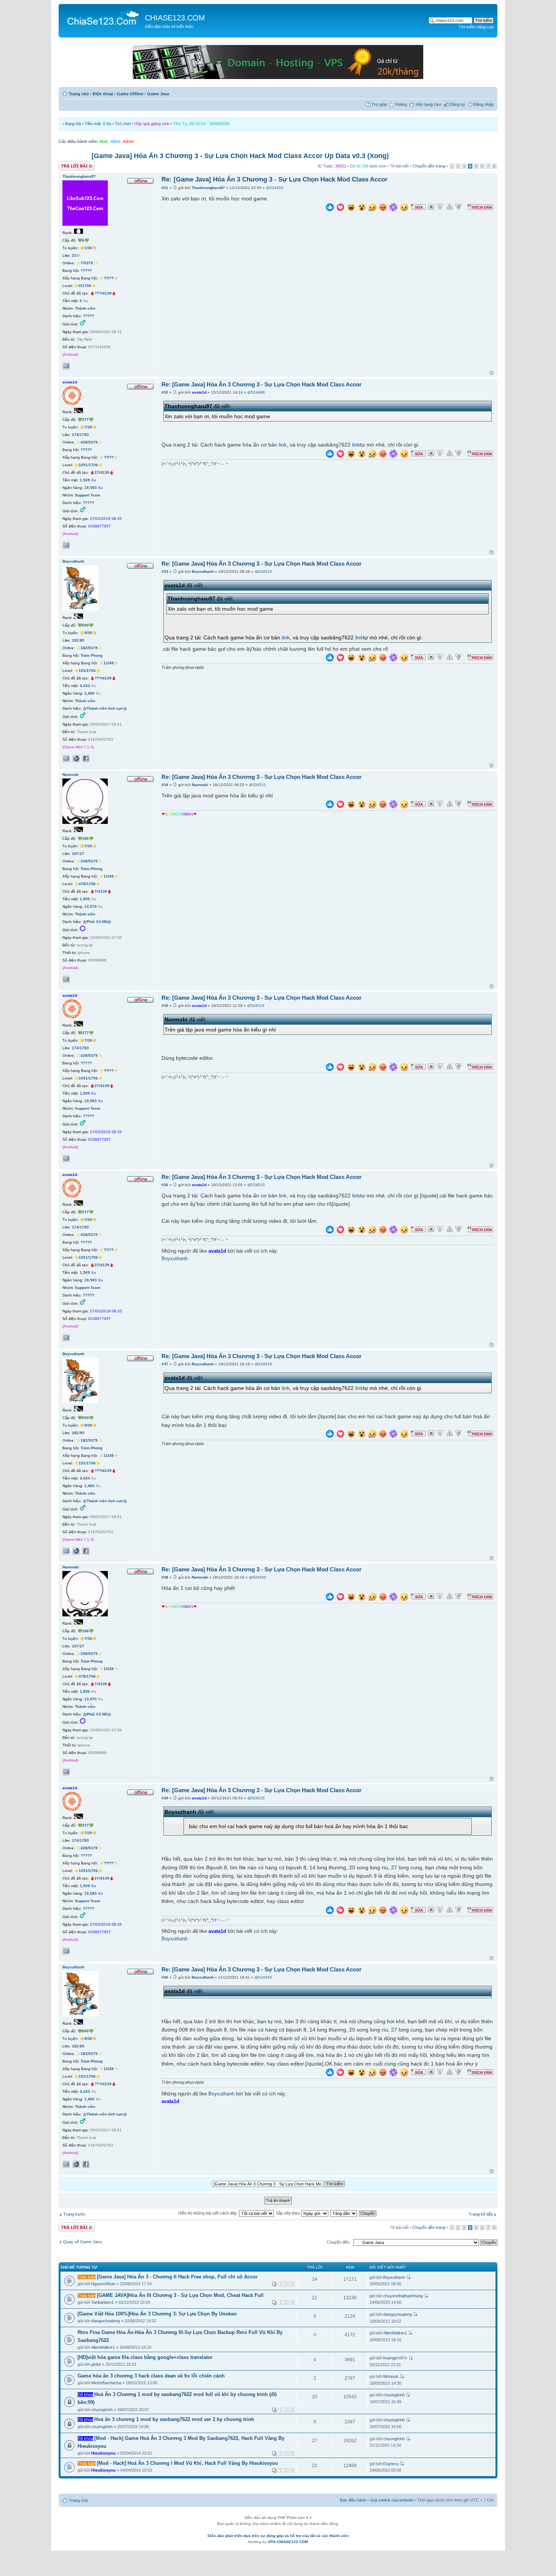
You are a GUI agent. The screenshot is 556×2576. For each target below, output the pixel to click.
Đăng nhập (484, 104)
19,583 (91, 488)
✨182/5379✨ (89, 648)
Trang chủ (79, 94)
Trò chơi (123, 124)
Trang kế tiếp (481, 2214)
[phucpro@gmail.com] (66, 758)
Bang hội (73, 124)
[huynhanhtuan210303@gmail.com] (66, 545)
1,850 (85, 899)
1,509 (85, 480)
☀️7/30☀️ (88, 427)
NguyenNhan (103, 2284)
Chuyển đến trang (429, 166)
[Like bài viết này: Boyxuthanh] (330, 658)
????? (86, 271)
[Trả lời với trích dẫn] (480, 207)
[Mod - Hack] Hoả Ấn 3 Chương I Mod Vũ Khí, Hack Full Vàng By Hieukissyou (187, 2463)
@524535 (256, 1798)
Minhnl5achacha (106, 2383)
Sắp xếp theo (288, 2213)
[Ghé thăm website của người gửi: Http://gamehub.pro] (76, 758)
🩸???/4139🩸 (103, 293)
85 (82, 640)
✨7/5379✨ (87, 263)
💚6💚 (83, 240)
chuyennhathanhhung (403, 2296)
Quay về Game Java (82, 2242)
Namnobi (200, 785)
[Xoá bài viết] (431, 207)
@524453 (275, 188)
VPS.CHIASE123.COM (288, 2542)
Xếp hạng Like (428, 104)
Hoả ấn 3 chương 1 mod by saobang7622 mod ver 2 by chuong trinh (174, 2419)
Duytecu (391, 2464)
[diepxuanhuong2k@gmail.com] (66, 366)
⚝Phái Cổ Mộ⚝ (97, 922)
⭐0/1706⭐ (85, 286)
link (283, 445)
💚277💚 (85, 420)
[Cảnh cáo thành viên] (450, 207)
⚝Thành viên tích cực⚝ (105, 708)
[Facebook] (86, 758)
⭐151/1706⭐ (87, 671)
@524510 (263, 571)
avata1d (199, 392)
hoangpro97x (395, 2358)
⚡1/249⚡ (109, 663)
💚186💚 (85, 838)
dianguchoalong (106, 2321)
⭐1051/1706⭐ (88, 465)
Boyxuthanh (203, 571)
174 (75, 435)
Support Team (88, 495)
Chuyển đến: (339, 2242)
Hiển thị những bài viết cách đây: (209, 2213)
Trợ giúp (379, 104)
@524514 (256, 1006)
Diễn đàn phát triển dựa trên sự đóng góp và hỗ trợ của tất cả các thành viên (278, 2536)
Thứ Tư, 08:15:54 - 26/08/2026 (201, 124)
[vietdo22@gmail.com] (66, 979)
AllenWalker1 (103, 2347)
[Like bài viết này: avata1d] (330, 455)
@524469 (256, 392)
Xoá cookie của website (392, 2500)
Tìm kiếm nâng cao (476, 27)
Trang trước (74, 2214)
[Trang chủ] (103, 17)
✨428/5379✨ (89, 442)
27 (82, 854)
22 (74, 255)
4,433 (85, 686)
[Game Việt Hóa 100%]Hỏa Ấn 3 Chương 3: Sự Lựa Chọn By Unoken (157, 2314)
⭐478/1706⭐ (87, 884)
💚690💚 (85, 625)
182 (75, 640)
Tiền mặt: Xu (98, 124)
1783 (84, 435)
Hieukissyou (103, 2453)
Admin (128, 141)
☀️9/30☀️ (88, 633)
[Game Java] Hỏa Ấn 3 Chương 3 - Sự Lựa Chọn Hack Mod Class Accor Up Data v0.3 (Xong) (240, 156)
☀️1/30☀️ (88, 248)
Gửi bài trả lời (71, 164)
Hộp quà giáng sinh (152, 124)
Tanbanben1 (103, 2302)
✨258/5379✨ (89, 861)
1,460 (89, 693)
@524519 (263, 1364)
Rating (401, 104)
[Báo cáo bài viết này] (440, 207)
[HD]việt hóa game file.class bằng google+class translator (145, 2357)
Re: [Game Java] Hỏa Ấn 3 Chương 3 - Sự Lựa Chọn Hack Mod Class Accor (275, 179)
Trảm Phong (92, 655)
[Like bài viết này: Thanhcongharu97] (330, 208)
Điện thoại (103, 94)
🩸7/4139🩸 (101, 891)
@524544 (263, 1977)
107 (75, 854)
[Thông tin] (458, 207)
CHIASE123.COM (175, 18)
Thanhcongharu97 (208, 188)
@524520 (258, 1577)
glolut (96, 2364)
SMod (115, 141)
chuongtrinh (102, 2410)
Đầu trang (492, 373)
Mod (103, 141)
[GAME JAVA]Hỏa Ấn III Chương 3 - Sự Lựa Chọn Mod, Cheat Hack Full (180, 2295)
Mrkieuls (391, 2376)
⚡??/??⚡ (109, 278)
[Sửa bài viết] (418, 207)
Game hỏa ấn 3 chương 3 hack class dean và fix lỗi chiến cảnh (151, 2376)
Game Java (158, 94)
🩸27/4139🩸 (102, 472)
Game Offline (130, 94)
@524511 (257, 785)
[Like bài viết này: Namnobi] (330, 805)
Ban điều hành (353, 2500)
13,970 (91, 906)
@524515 (256, 1185)
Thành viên (85, 308)
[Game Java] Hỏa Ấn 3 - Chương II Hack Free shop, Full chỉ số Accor (177, 2277)
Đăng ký (457, 104)
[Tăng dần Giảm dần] (344, 2213)
